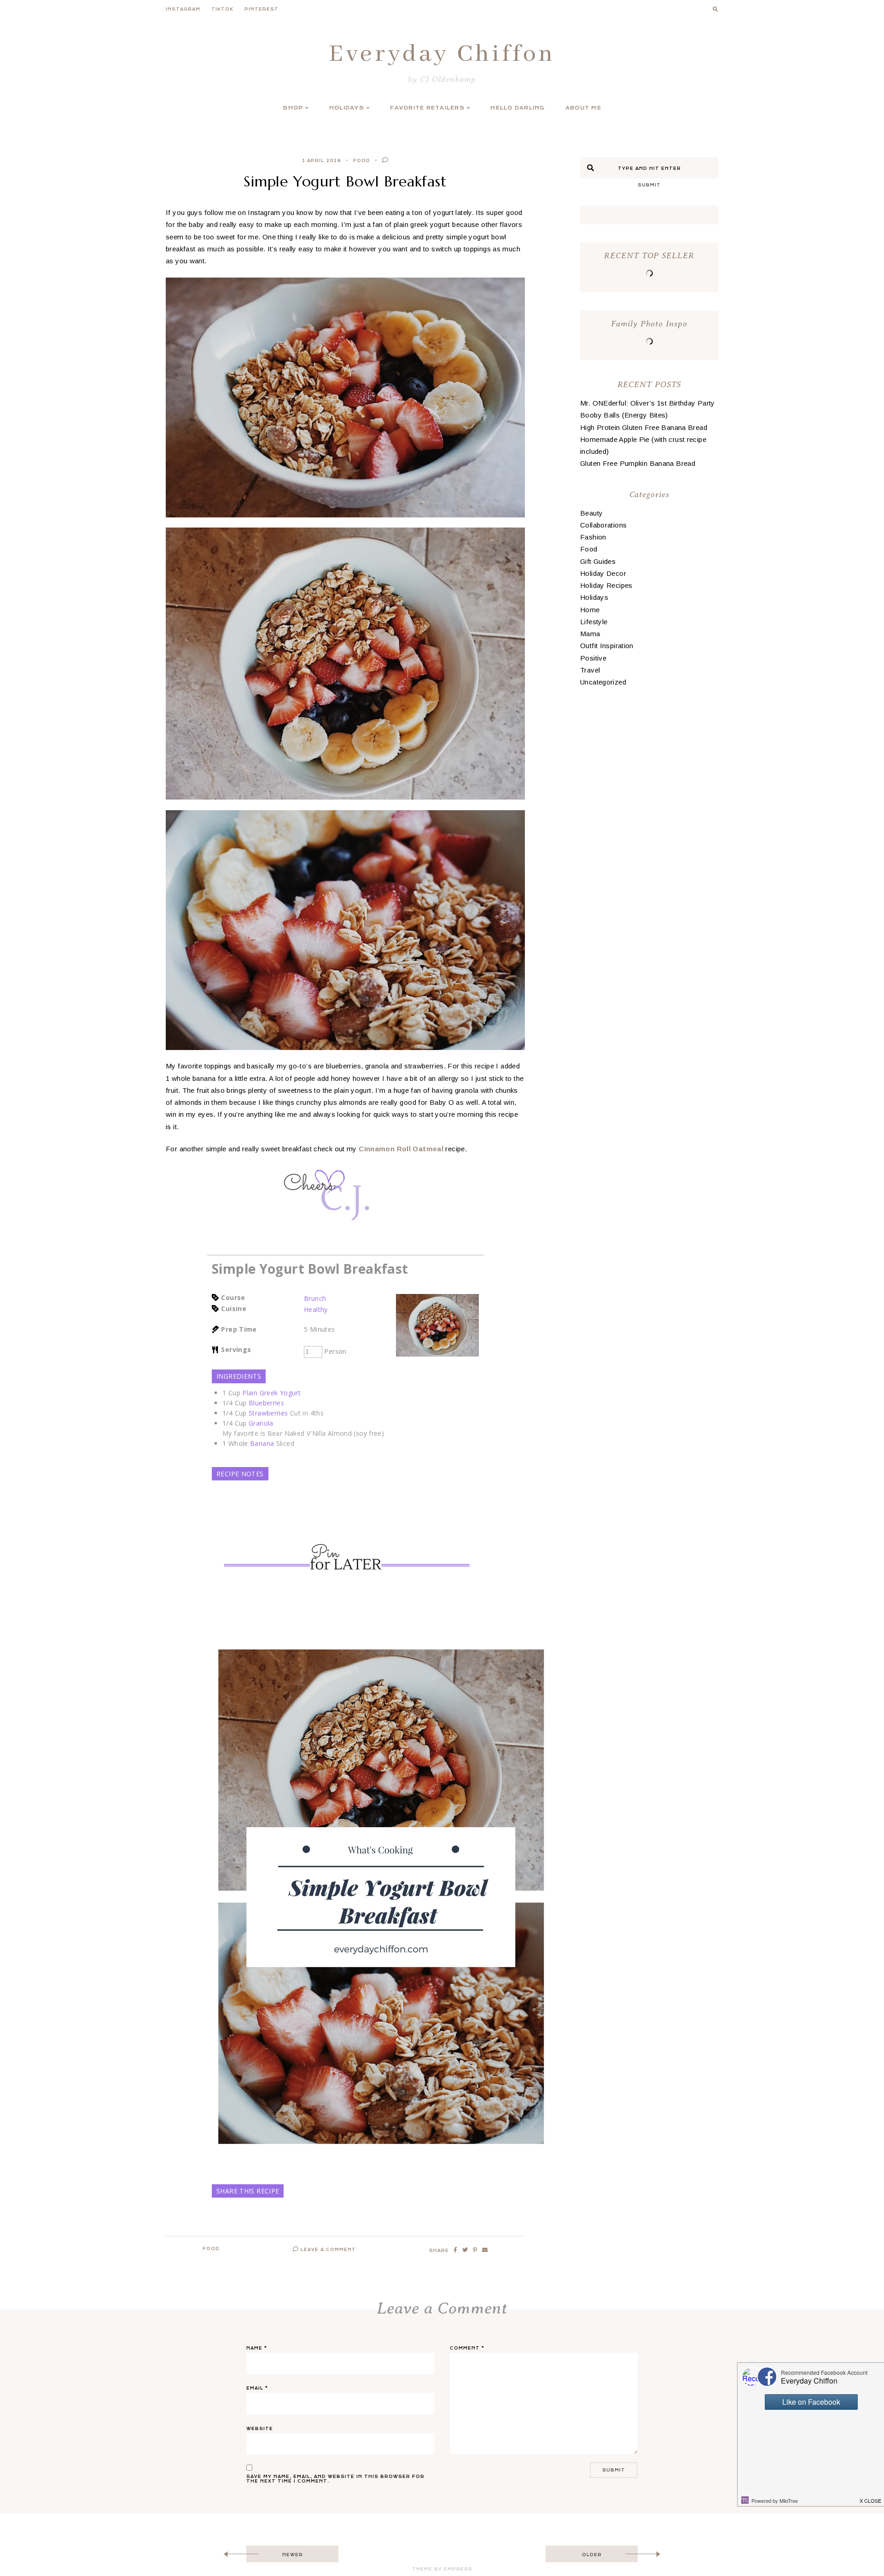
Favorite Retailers (427, 108)
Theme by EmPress (442, 2569)
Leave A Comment (327, 2250)
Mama (590, 634)
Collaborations (603, 525)
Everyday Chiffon (442, 54)
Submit (649, 185)
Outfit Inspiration (607, 646)
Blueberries (266, 1403)
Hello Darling (518, 108)
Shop (293, 108)
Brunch (315, 1298)
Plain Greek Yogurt (271, 1393)
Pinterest (262, 9)
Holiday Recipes (606, 585)
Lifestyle (594, 622)
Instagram (183, 9)
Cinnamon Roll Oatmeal (401, 1149)
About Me (583, 108)
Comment (467, 2348)
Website (260, 2429)
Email (257, 2388)
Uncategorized (603, 682)
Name (257, 2348)
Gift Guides (598, 561)
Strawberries (268, 1413)
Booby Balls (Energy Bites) (624, 415)
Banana (262, 1443)
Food (362, 161)
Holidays (347, 108)
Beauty (591, 513)
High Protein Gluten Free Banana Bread (644, 427)
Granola (261, 1423)
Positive (593, 658)
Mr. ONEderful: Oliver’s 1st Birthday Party (648, 403)
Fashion (593, 537)
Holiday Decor (603, 573)
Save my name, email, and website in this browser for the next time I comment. (335, 2479)
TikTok (222, 9)
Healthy (316, 1309)
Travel (590, 670)
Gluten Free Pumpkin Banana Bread (638, 463)
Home (590, 610)
